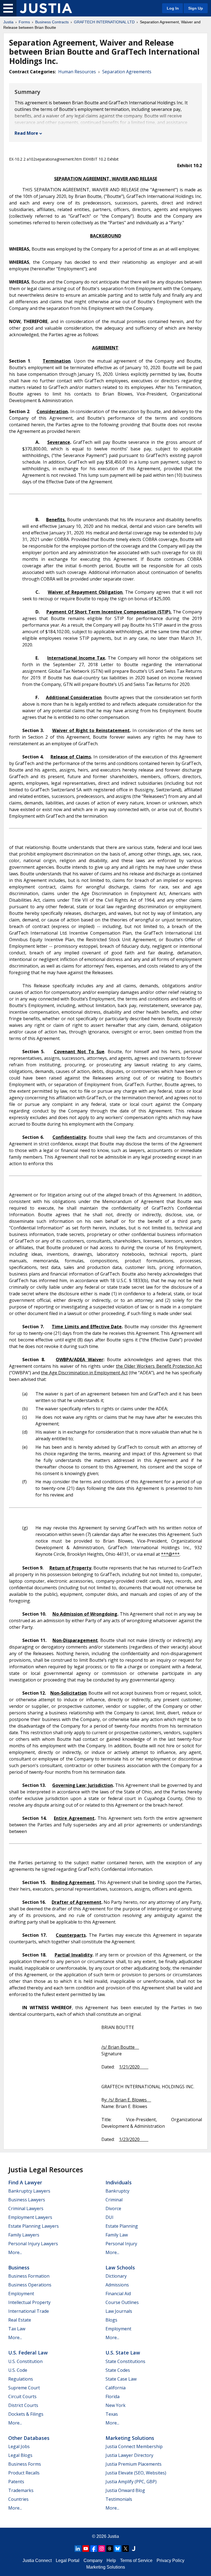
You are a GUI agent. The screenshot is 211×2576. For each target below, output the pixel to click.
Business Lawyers (27, 2200)
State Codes (118, 2370)
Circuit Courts (22, 2396)
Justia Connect (37, 2560)
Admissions (117, 2285)
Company (93, 2560)
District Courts (23, 2405)
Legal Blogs (20, 2455)
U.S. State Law (123, 2353)
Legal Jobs (19, 2446)
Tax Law (17, 2329)
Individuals (119, 2182)
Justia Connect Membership (134, 2446)
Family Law (117, 2235)
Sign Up (196, 8)
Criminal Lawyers (26, 2208)
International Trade (29, 2311)
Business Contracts (52, 22)
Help (111, 2560)
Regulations (21, 2379)
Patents (16, 2482)
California (116, 2388)
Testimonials (119, 2499)
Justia (8, 22)
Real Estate (20, 2320)
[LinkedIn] (78, 2549)
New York (116, 2405)
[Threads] (110, 2549)
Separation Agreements (127, 72)
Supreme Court (24, 2388)
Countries (18, 2499)
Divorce (113, 2208)
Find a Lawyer (25, 2182)
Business (19, 2267)
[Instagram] (102, 2549)
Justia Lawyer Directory (129, 2455)
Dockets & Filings (26, 2414)
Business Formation (29, 2276)
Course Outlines (122, 2302)
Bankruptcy (117, 2191)
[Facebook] (94, 2549)
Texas (112, 2414)
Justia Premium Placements (134, 2464)
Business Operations (30, 2285)
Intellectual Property (29, 2302)
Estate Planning (122, 2226)
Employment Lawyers (30, 2217)
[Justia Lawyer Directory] (134, 2549)
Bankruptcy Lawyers (29, 2191)
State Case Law (121, 2379)
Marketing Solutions (130, 2438)
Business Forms (25, 2464)
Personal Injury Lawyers (33, 2244)
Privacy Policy (170, 2560)
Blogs (111, 2320)
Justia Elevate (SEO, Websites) (136, 2473)
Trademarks (21, 2490)
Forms (24, 22)
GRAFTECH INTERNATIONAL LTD (104, 22)
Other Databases (29, 2438)
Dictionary (116, 2276)
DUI (109, 2217)
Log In (173, 8)
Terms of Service (136, 2560)
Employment (21, 2294)
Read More (26, 133)
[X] (126, 2549)
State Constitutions (125, 2361)
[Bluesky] (118, 2549)
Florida (113, 2396)
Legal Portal (68, 2560)
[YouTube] (86, 2549)
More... (15, 2252)
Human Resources (77, 72)
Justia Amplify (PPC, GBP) (131, 2482)
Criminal (114, 2200)
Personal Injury (121, 2244)
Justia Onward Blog (125, 2490)
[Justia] (46, 8)
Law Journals (119, 2311)
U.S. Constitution (25, 2361)
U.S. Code (18, 2370)
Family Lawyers (24, 2235)
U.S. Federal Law (28, 2353)
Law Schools (120, 2267)
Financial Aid (118, 2294)
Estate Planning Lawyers (34, 2226)
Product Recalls (24, 2473)
